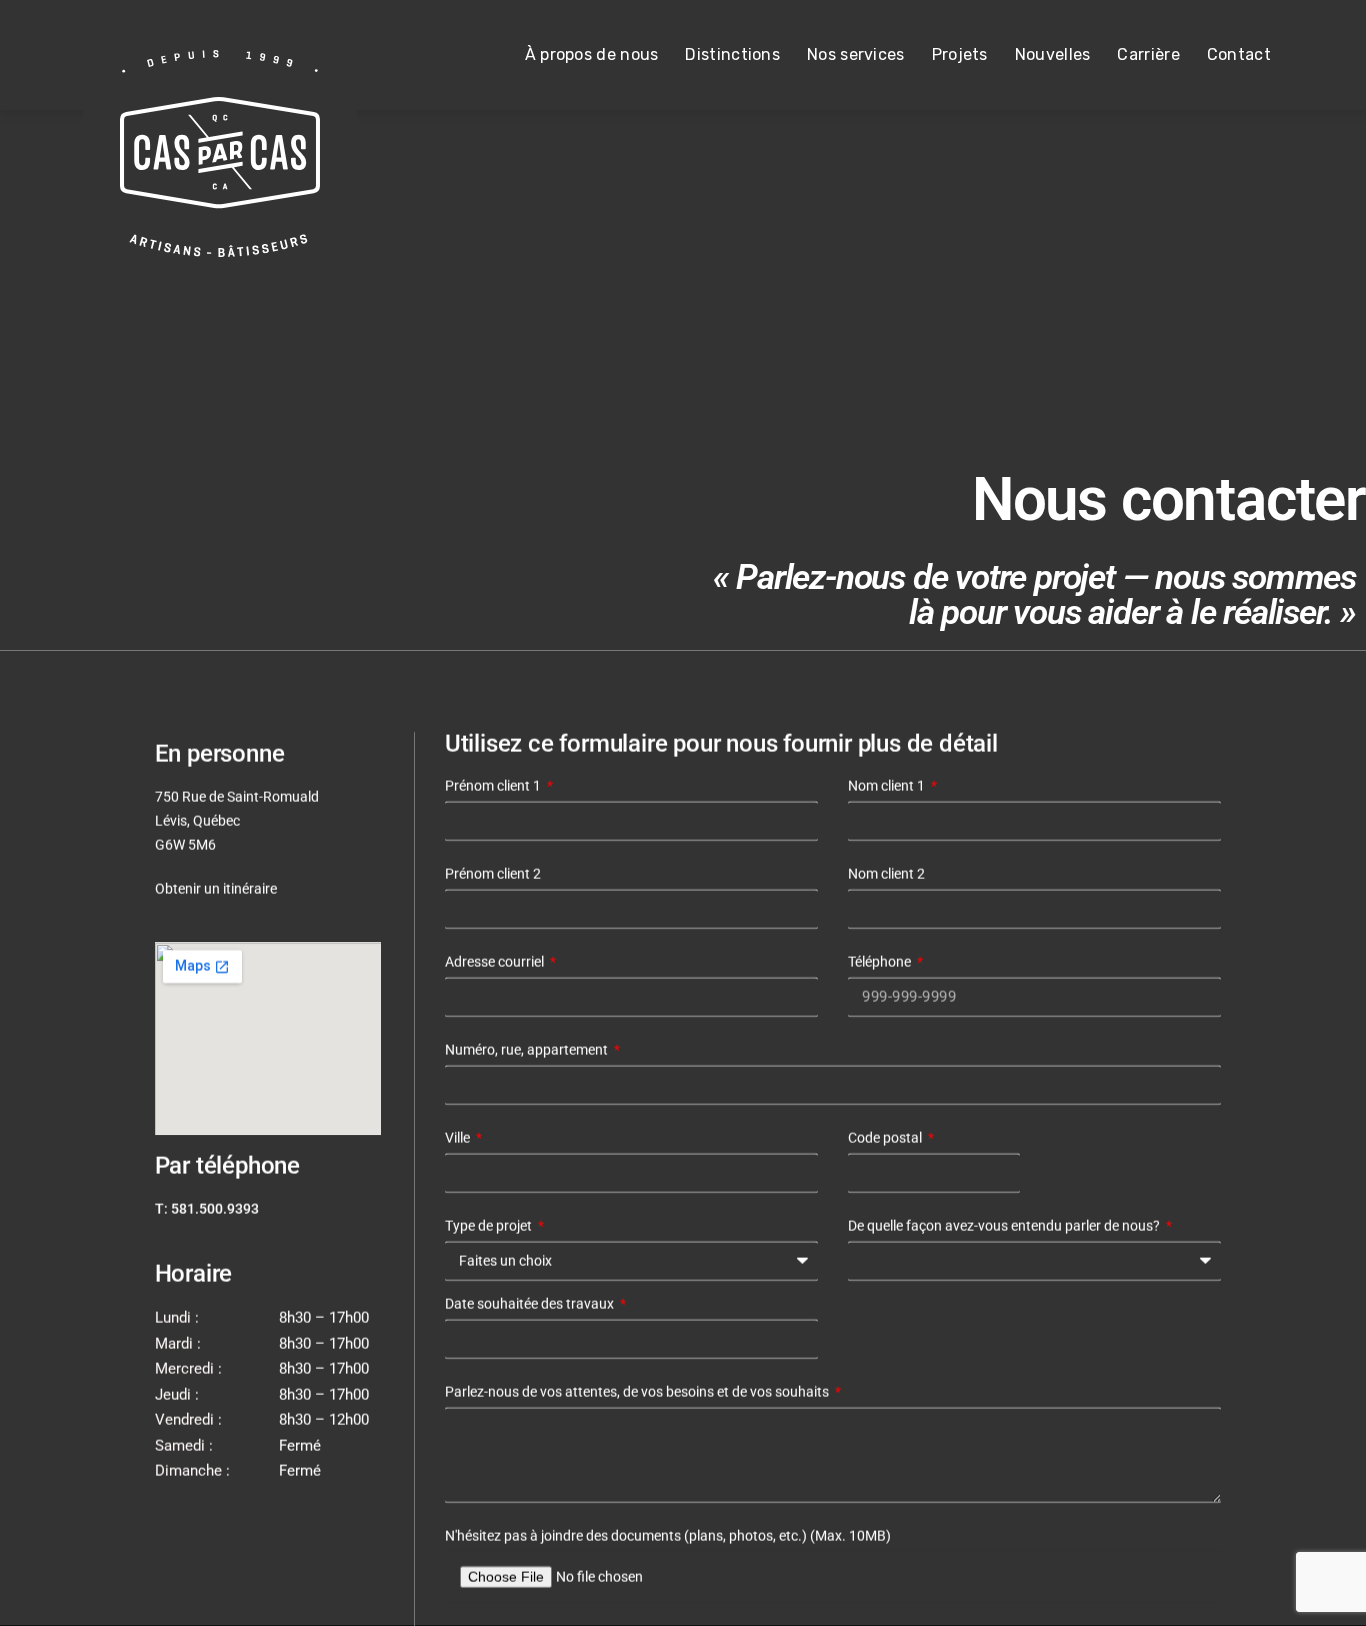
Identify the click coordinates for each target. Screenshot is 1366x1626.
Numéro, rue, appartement (528, 1050)
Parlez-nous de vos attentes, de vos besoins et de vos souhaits (638, 1392)
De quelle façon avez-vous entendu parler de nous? (1005, 1226)
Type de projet (490, 1226)
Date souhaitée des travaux (531, 1304)
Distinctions (732, 54)
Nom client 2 (886, 874)
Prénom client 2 (493, 874)
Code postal (886, 1138)
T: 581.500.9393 (207, 1209)
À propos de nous (592, 54)
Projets (960, 54)
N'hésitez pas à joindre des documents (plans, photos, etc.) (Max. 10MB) (668, 1536)
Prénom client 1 (494, 786)
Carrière (1148, 54)
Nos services (856, 54)
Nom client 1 (888, 786)
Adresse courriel (496, 962)
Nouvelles (1053, 54)
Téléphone (881, 962)
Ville (459, 1138)
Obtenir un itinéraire (216, 889)
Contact (1239, 54)
